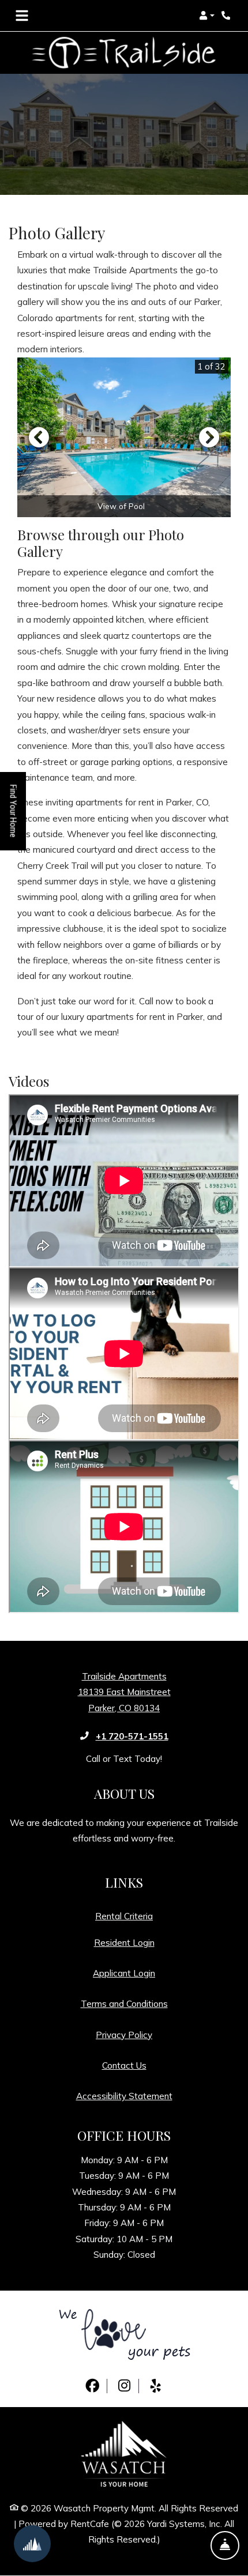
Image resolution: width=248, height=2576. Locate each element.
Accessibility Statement (124, 2096)
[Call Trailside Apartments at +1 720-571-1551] (227, 16)
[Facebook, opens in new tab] (92, 2386)
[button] (207, 16)
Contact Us (124, 2065)
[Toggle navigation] (22, 16)
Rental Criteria (124, 1916)
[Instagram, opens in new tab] (124, 2386)
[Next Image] (209, 437)
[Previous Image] (39, 437)
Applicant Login (124, 1973)
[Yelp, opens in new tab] (156, 2386)
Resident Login (124, 1942)
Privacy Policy (124, 2035)
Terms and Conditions (124, 2003)
